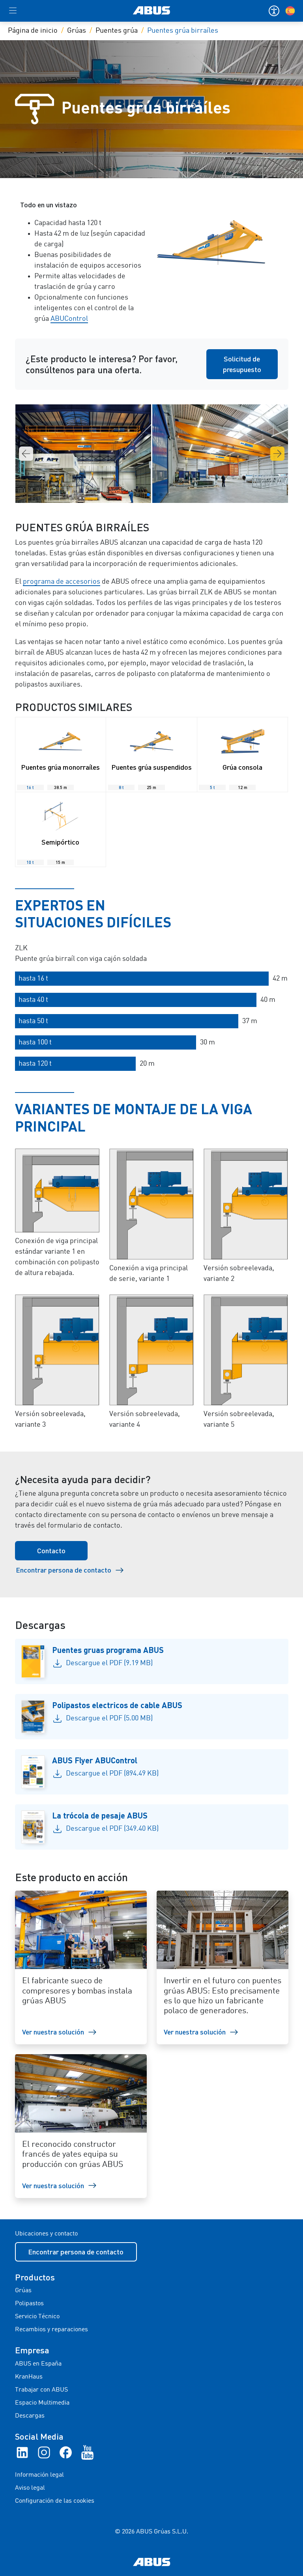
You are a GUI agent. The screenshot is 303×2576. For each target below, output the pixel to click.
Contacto (51, 1550)
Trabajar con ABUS (41, 2390)
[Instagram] (44, 2452)
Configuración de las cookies (55, 2501)
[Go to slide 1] (136, 495)
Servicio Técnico (37, 2317)
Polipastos (29, 2304)
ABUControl (69, 319)
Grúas (77, 31)
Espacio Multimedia (42, 2403)
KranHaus (29, 2377)
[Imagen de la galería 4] (220, 454)
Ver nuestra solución (53, 2032)
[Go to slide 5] (161, 495)
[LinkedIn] (22, 2452)
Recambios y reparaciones (51, 2330)
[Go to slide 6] (167, 495)
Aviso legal (30, 2488)
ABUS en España (38, 2364)
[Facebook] (66, 2452)
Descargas (30, 2416)
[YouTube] (87, 2452)
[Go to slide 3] (148, 495)
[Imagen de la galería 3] (83, 454)
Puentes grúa (117, 31)
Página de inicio (33, 31)
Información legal (39, 2475)
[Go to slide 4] (155, 495)
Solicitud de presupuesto (242, 364)
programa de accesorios (62, 582)
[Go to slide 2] (142, 495)
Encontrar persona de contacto (64, 1570)
